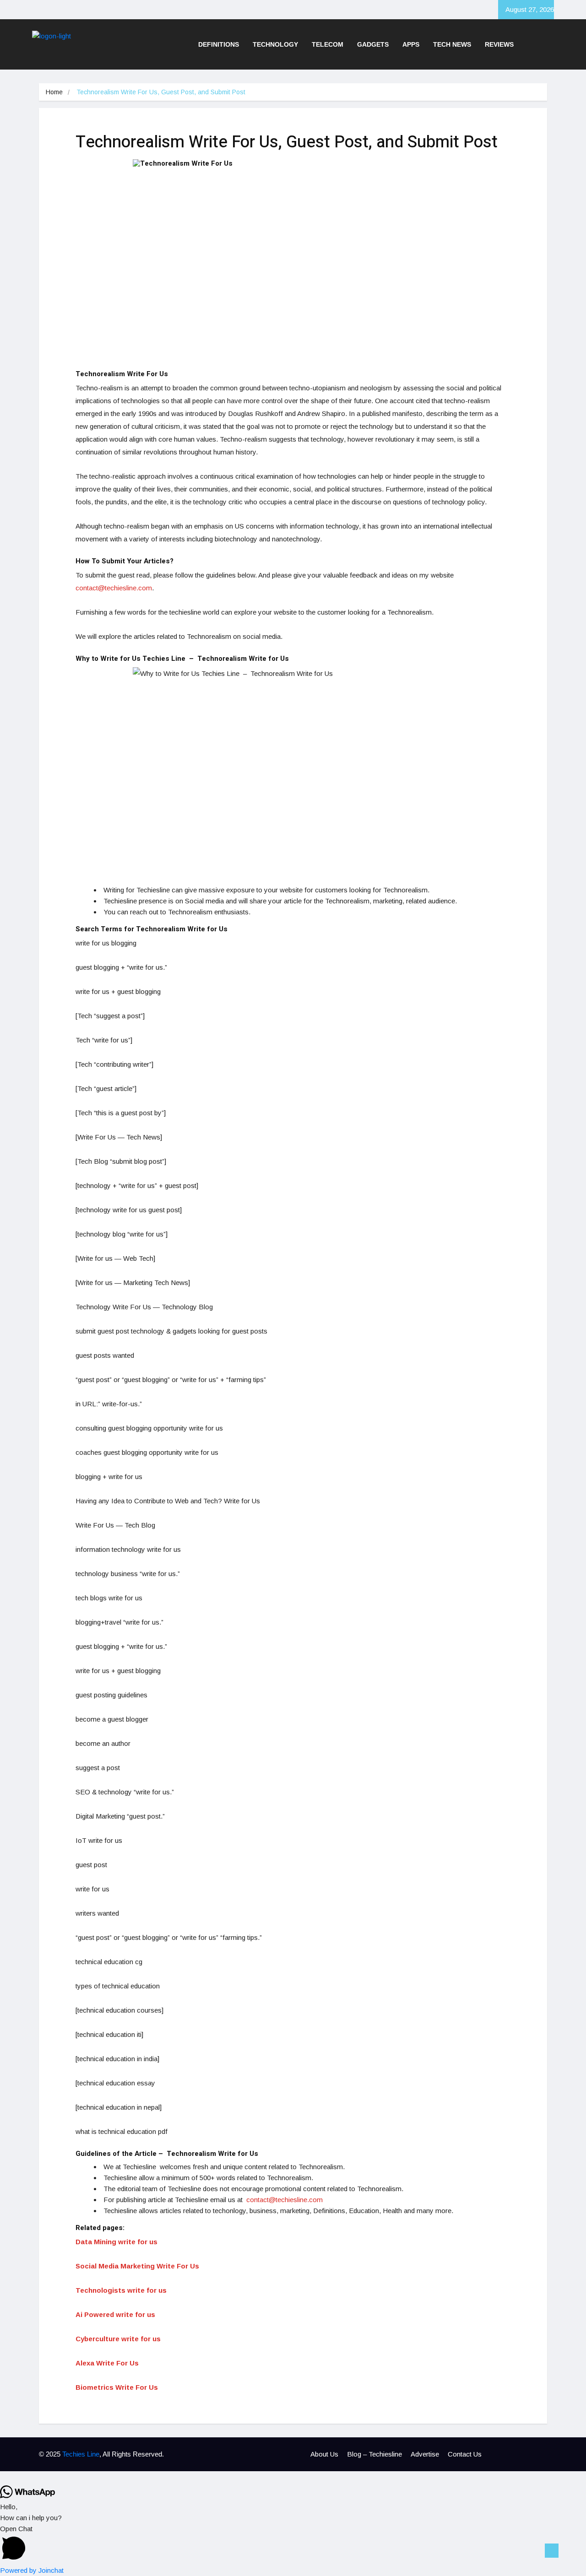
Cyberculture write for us (118, 2339)
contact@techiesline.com (114, 588)
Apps (411, 44)
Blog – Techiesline (374, 2454)
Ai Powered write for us (115, 2314)
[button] (293, 2544)
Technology (275, 44)
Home (54, 92)
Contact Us (465, 2454)
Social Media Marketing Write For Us (137, 2266)
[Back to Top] (552, 2551)
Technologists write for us (121, 2290)
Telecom (328, 44)
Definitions (219, 44)
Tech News (452, 44)
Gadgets (373, 44)
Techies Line (81, 2454)
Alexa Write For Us (107, 2363)
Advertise (425, 2454)
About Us (324, 2454)
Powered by (32, 2570)
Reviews (499, 44)
